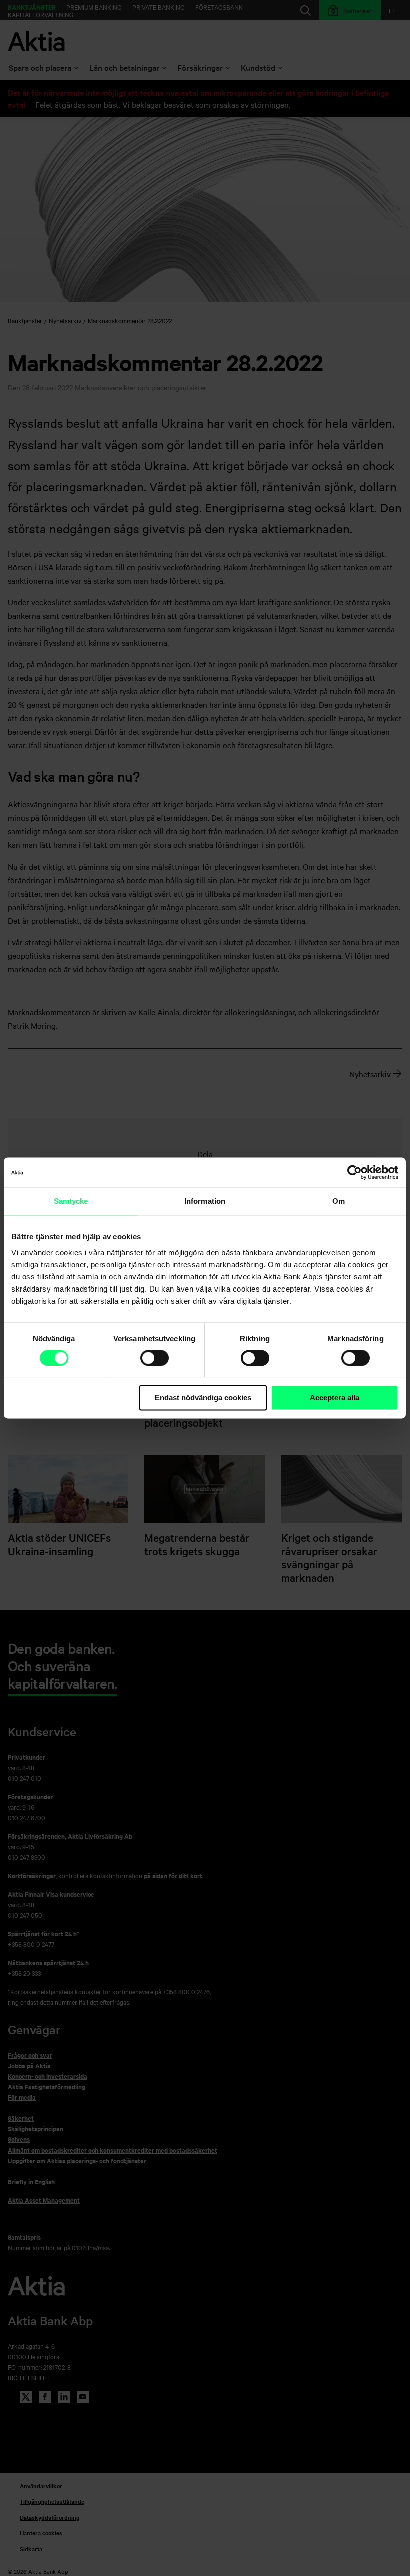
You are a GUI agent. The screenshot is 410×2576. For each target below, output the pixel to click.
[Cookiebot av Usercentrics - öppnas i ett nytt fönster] (355, 1172)
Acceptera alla (335, 1397)
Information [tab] (205, 1201)
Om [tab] (339, 1201)
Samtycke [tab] (71, 1201)
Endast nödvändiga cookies (203, 1397)
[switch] (155, 1358)
